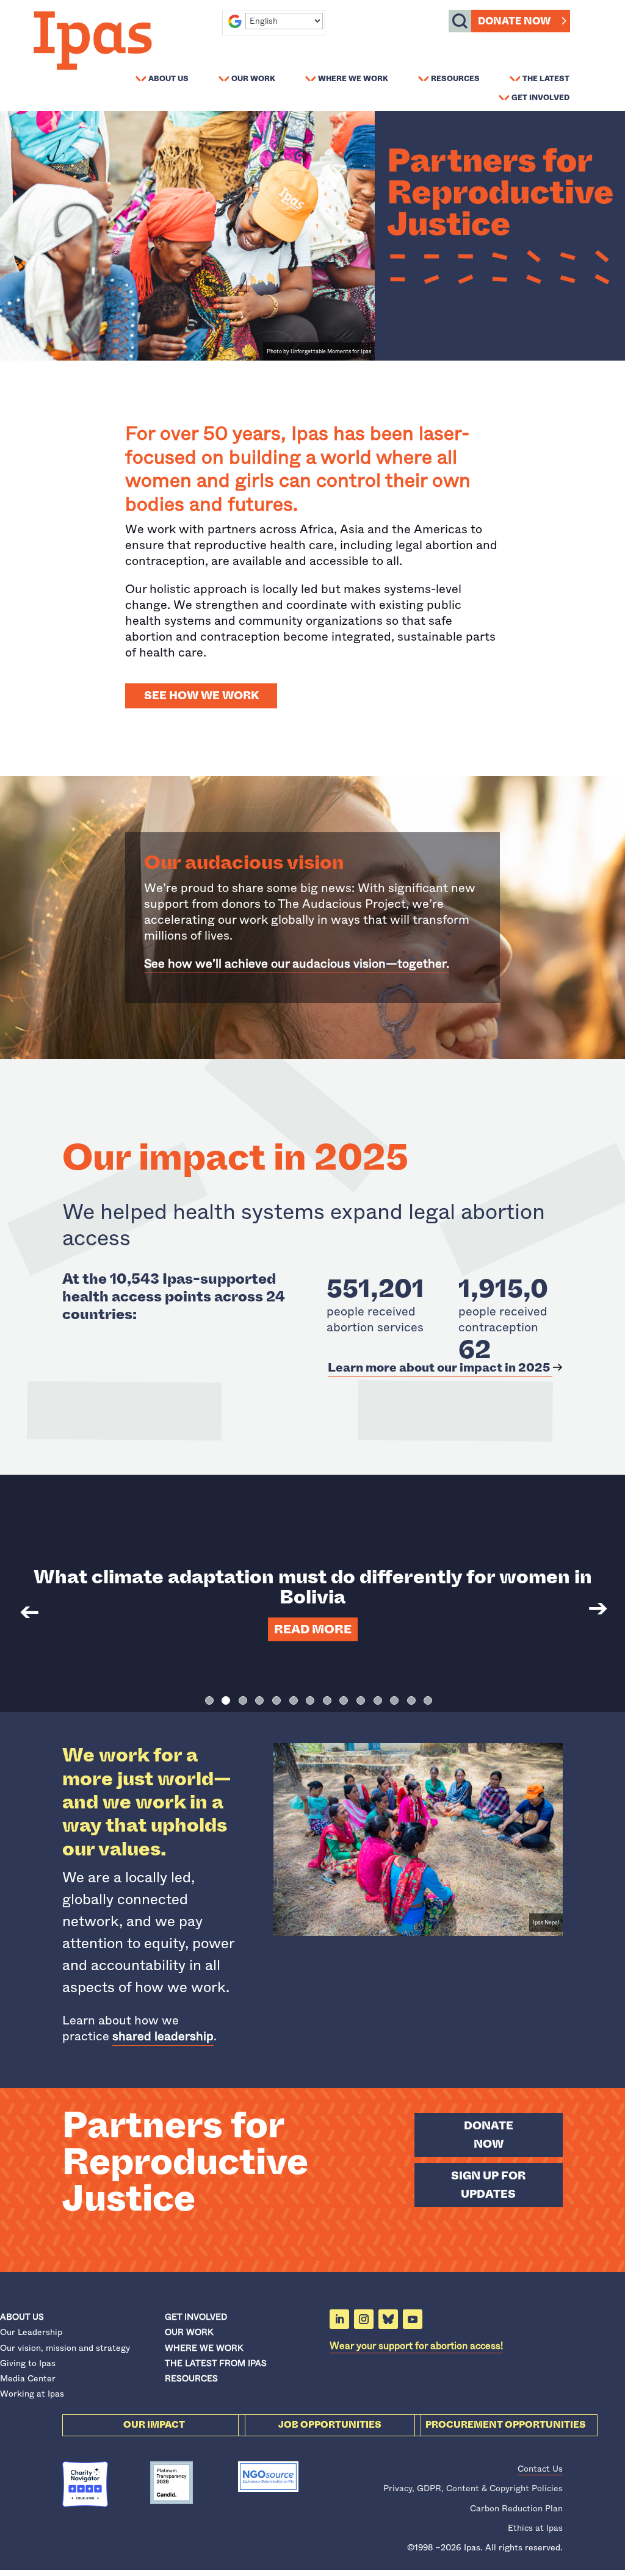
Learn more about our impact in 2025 (440, 1368)
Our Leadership (31, 2332)
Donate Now (514, 21)
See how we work (201, 696)
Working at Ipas (32, 2394)
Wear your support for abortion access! (416, 2346)
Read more (313, 1629)
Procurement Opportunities (506, 2425)
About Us (168, 78)
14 (428, 1700)
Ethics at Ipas (535, 2528)
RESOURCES (191, 2378)
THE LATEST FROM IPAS (216, 2363)
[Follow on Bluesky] (388, 2319)
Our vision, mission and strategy (65, 2348)
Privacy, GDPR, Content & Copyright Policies (473, 2488)
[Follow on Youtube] (413, 2319)
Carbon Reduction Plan (516, 2508)
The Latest (546, 78)
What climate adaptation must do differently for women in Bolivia (313, 1587)
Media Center (28, 2378)
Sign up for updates (488, 2185)
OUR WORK (189, 2332)
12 (394, 1700)
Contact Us (540, 2469)
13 (411, 1700)
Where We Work (353, 78)
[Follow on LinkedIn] (339, 2319)
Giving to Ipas (28, 2363)
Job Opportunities (330, 2425)
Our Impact (154, 2425)
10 (361, 1700)
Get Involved (540, 97)
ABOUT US (22, 2317)
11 (378, 1700)
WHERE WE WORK (204, 2348)
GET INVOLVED (196, 2317)
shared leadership (163, 2036)
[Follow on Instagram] (364, 2319)
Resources (455, 78)
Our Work (253, 78)
